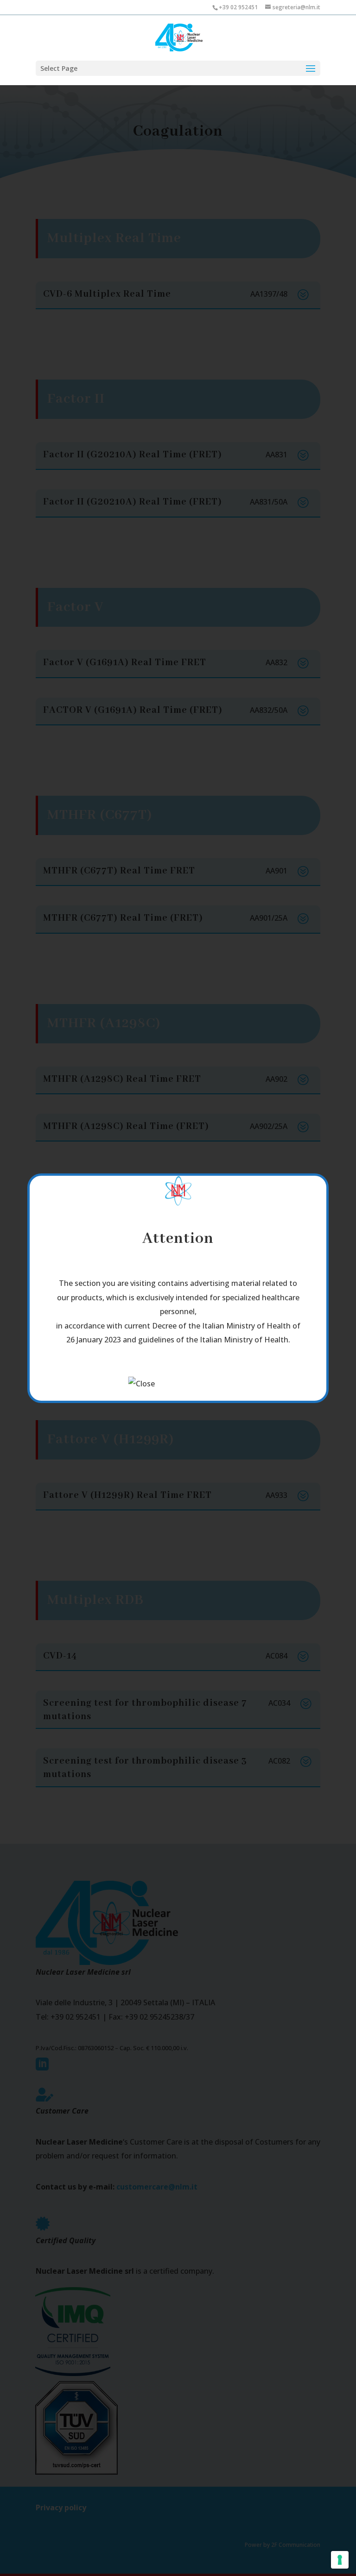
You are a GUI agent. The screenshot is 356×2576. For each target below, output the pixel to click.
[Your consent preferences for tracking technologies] (340, 2560)
